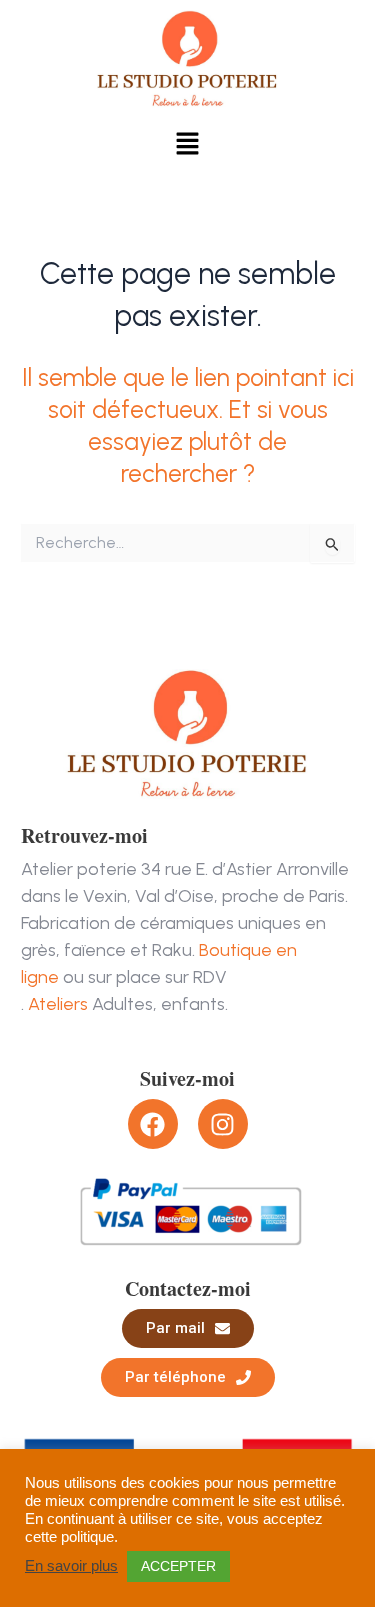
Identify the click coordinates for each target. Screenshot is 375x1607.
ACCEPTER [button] (178, 1566)
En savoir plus (71, 1566)
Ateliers (58, 1004)
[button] (187, 145)
